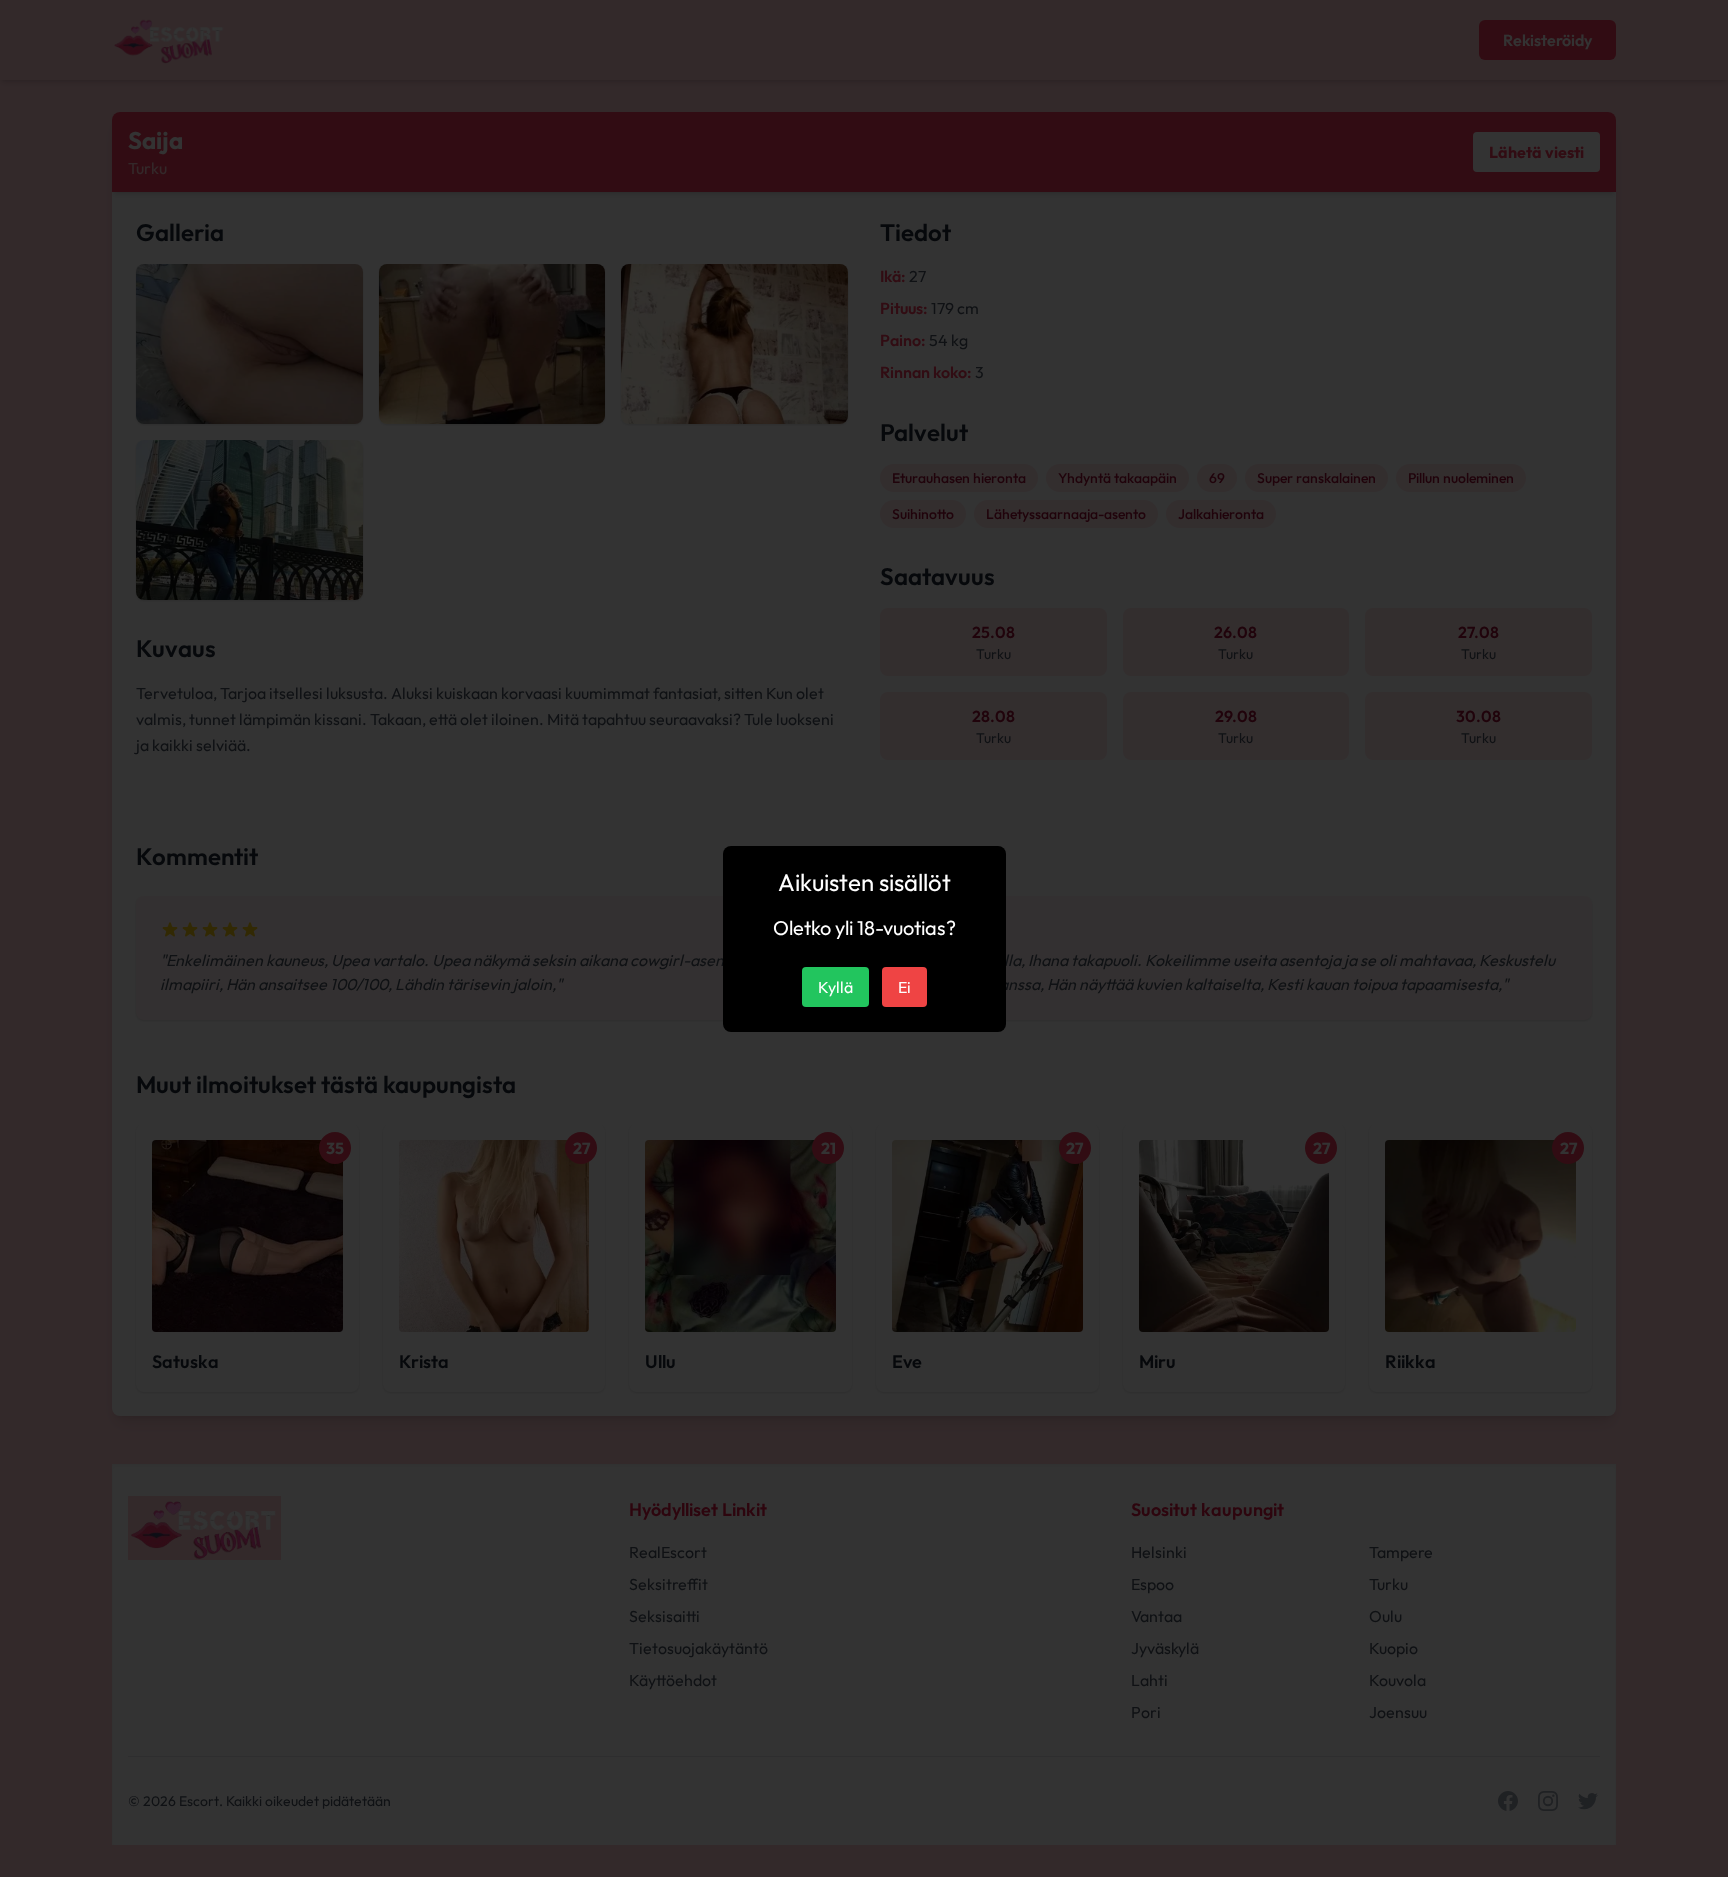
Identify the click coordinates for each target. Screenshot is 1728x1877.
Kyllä (835, 987)
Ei (904, 987)
